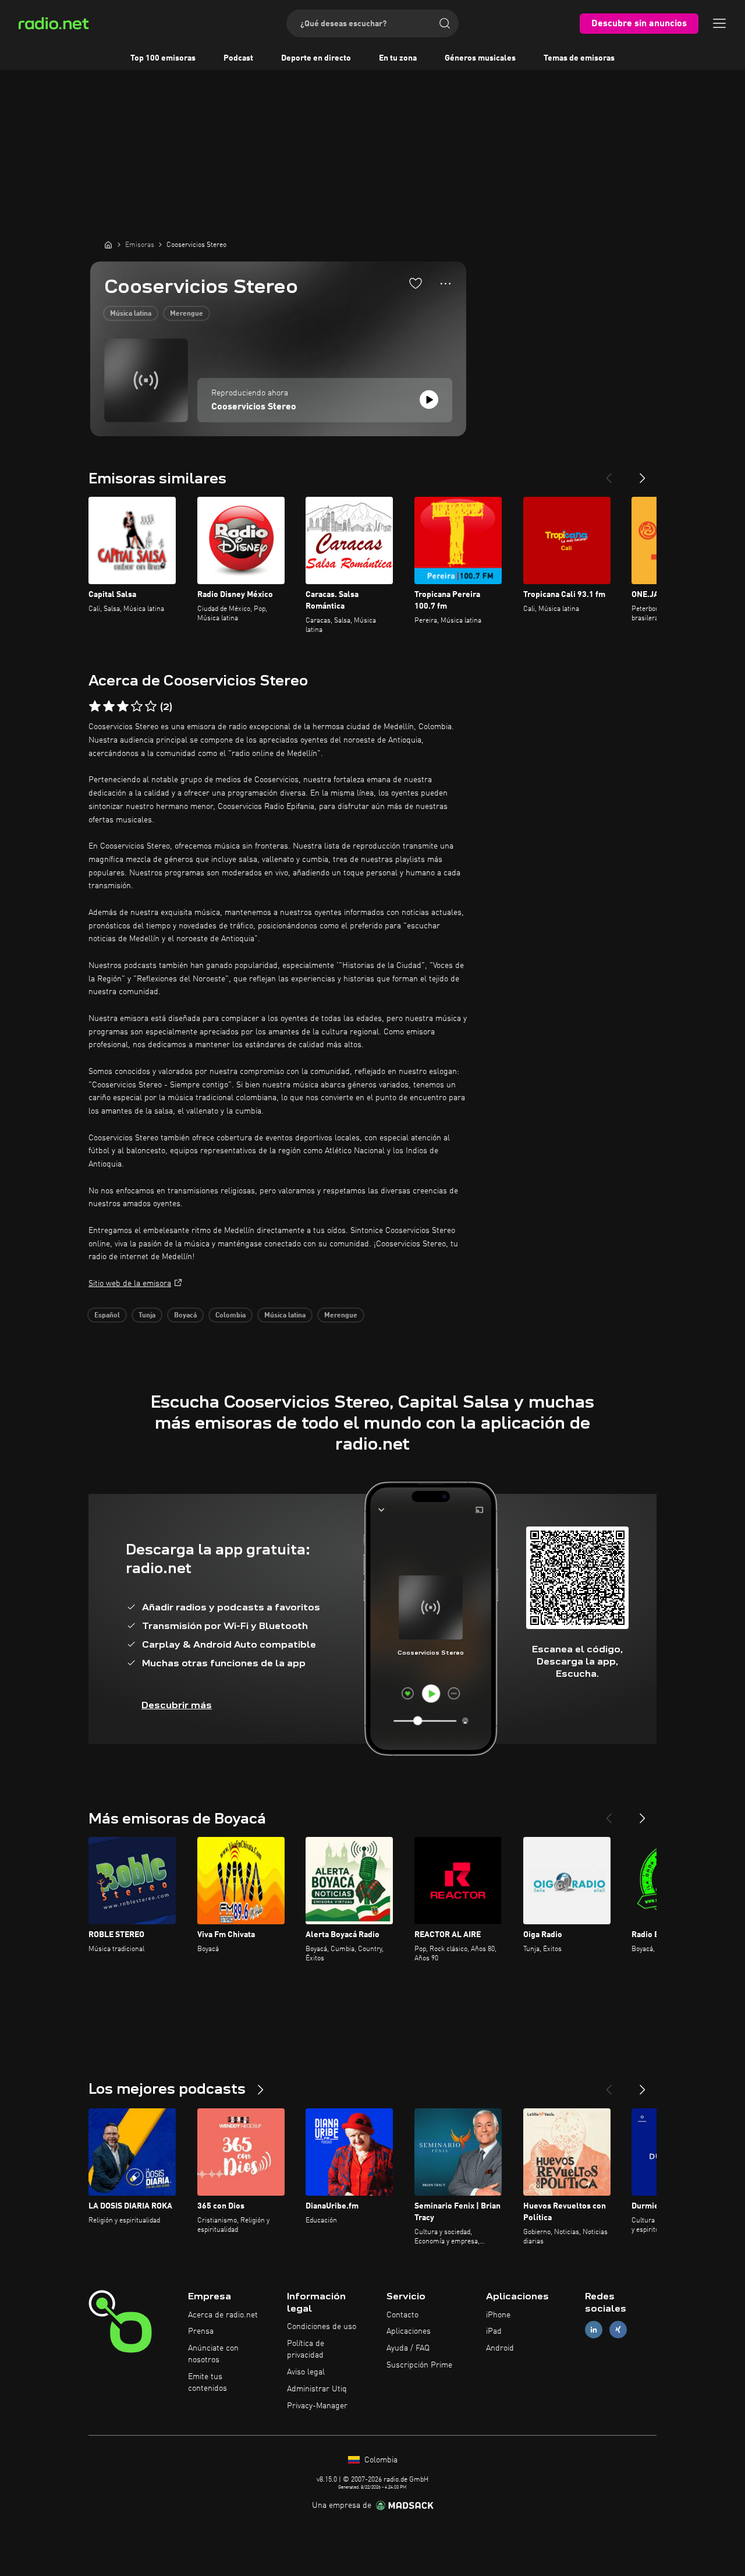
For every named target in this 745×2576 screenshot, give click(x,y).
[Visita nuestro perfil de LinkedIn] (594, 2330)
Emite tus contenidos (207, 2383)
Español (107, 1316)
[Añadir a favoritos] (416, 283)
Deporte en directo (316, 58)
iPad (494, 2331)
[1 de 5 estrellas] (95, 706)
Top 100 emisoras (163, 58)
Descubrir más (177, 1705)
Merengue (187, 314)
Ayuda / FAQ (408, 2348)
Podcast (238, 58)
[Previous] (609, 473)
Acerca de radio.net (223, 2315)
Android (500, 2348)
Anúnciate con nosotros (213, 2354)
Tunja (147, 1316)
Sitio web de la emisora (130, 1284)
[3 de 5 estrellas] (123, 706)
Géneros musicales (480, 58)
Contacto (402, 2315)
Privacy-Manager (317, 2406)
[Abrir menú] (719, 23)
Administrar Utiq (317, 2389)
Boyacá (185, 1316)
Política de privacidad (306, 2349)
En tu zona (398, 58)
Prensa (201, 2331)
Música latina (131, 314)
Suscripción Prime (419, 2365)
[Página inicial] (108, 245)
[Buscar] (445, 23)
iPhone (498, 2315)
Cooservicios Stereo (254, 407)
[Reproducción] (429, 400)
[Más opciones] (446, 284)
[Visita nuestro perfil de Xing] (618, 2330)
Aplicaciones (409, 2331)
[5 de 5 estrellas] (151, 706)
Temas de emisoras (579, 58)
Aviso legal (306, 2372)
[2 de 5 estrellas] (109, 706)
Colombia (230, 1316)
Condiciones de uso (322, 2327)
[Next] (643, 473)
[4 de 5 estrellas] (137, 706)
